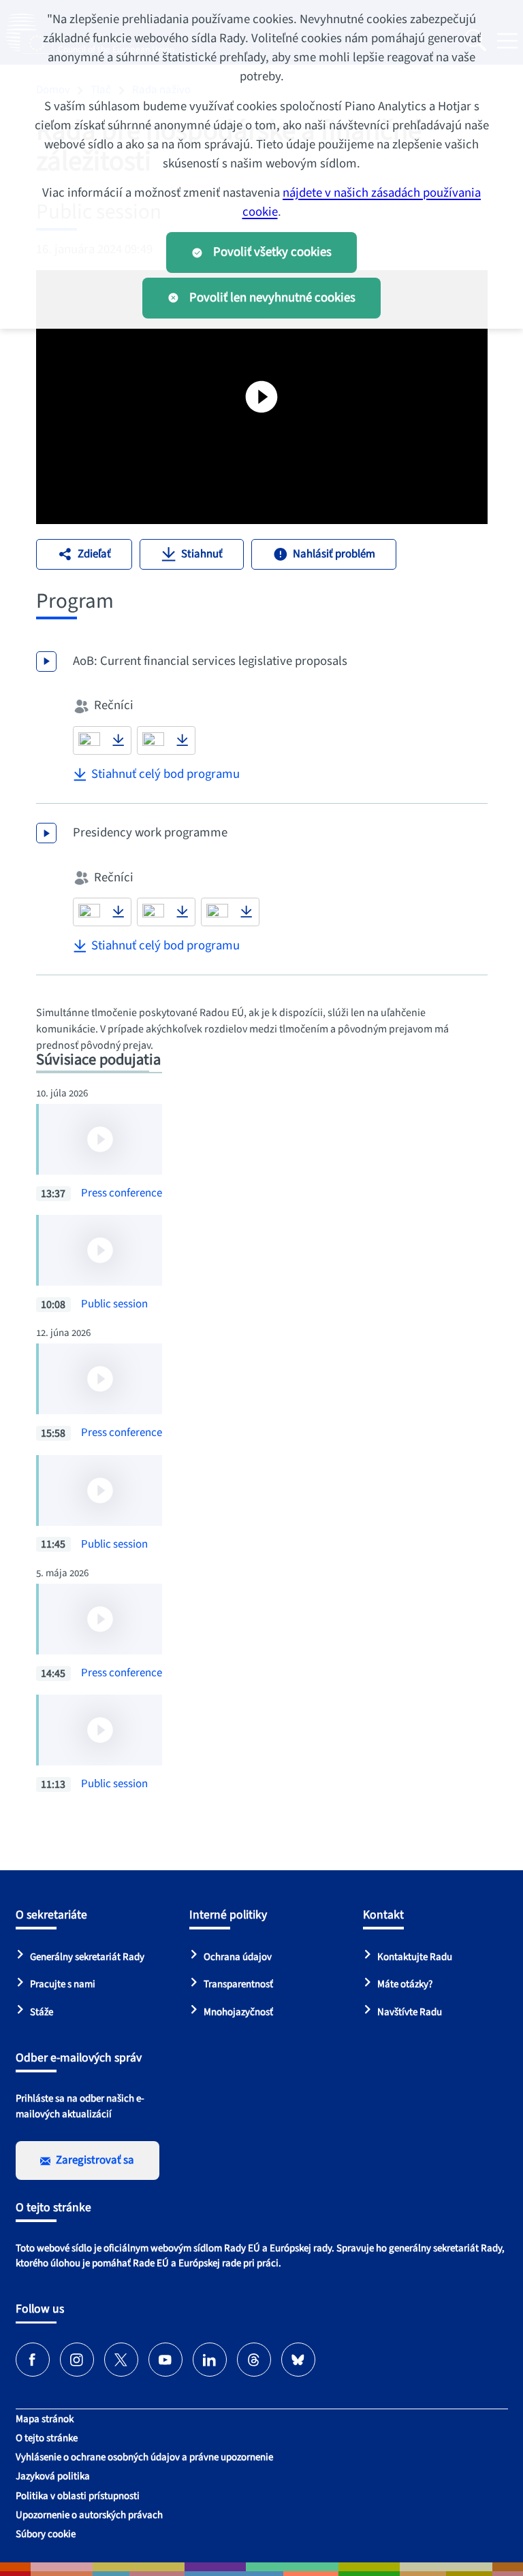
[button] (90, 740)
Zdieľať (94, 554)
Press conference (122, 1193)
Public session (114, 1304)
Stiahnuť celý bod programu (165, 774)
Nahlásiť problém (334, 554)
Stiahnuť (202, 554)
